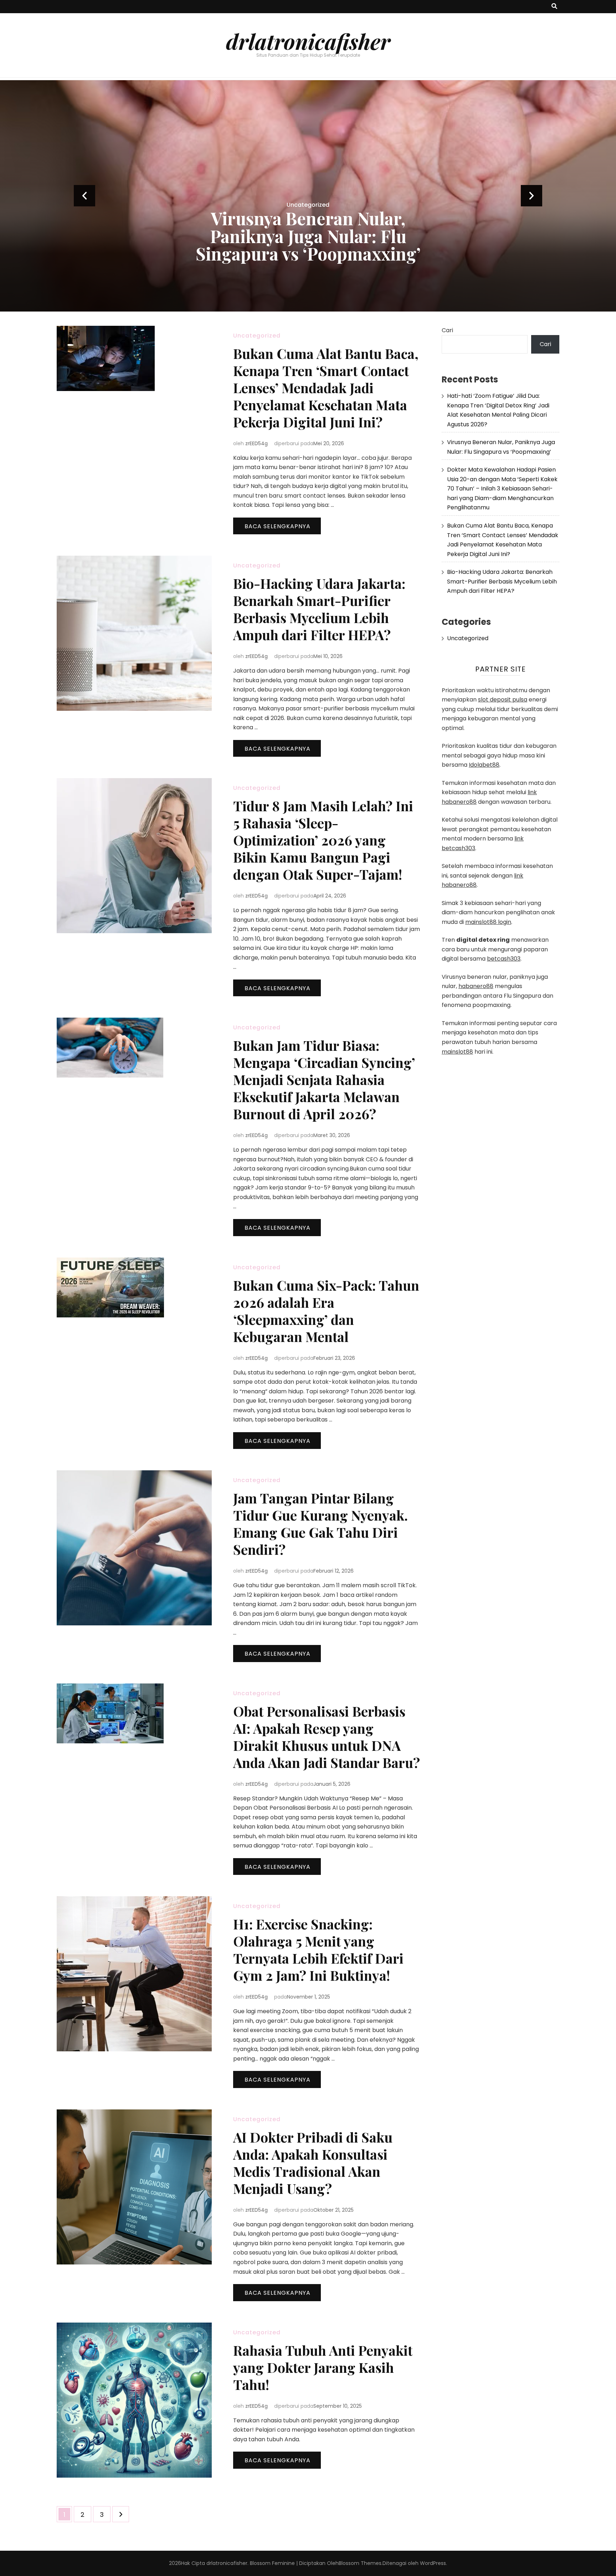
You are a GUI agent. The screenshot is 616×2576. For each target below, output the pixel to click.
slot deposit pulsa (503, 700)
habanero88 (476, 986)
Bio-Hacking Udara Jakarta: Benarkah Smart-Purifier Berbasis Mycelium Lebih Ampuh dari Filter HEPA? (319, 609)
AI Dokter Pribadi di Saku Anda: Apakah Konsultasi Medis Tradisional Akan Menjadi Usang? (313, 2163)
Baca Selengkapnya (278, 526)
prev (84, 196)
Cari (447, 330)
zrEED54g (256, 443)
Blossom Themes (360, 2563)
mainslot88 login (488, 922)
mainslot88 (457, 1052)
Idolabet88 (484, 765)
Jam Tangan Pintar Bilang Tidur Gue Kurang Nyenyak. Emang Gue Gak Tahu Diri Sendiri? (320, 1524)
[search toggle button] (554, 7)
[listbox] (308, 196)
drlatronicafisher (308, 41)
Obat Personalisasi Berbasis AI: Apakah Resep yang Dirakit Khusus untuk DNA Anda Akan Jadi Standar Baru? (327, 1737)
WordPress (433, 2563)
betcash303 (504, 959)
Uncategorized (308, 152)
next (532, 196)
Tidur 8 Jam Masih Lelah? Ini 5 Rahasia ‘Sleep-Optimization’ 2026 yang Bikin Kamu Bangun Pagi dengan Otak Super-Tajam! (323, 840)
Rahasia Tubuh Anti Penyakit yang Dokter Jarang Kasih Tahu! (323, 2367)
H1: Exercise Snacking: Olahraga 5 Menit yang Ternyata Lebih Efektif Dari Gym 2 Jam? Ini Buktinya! (318, 1950)
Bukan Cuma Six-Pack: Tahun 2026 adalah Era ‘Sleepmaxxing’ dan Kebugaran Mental (326, 1311)
